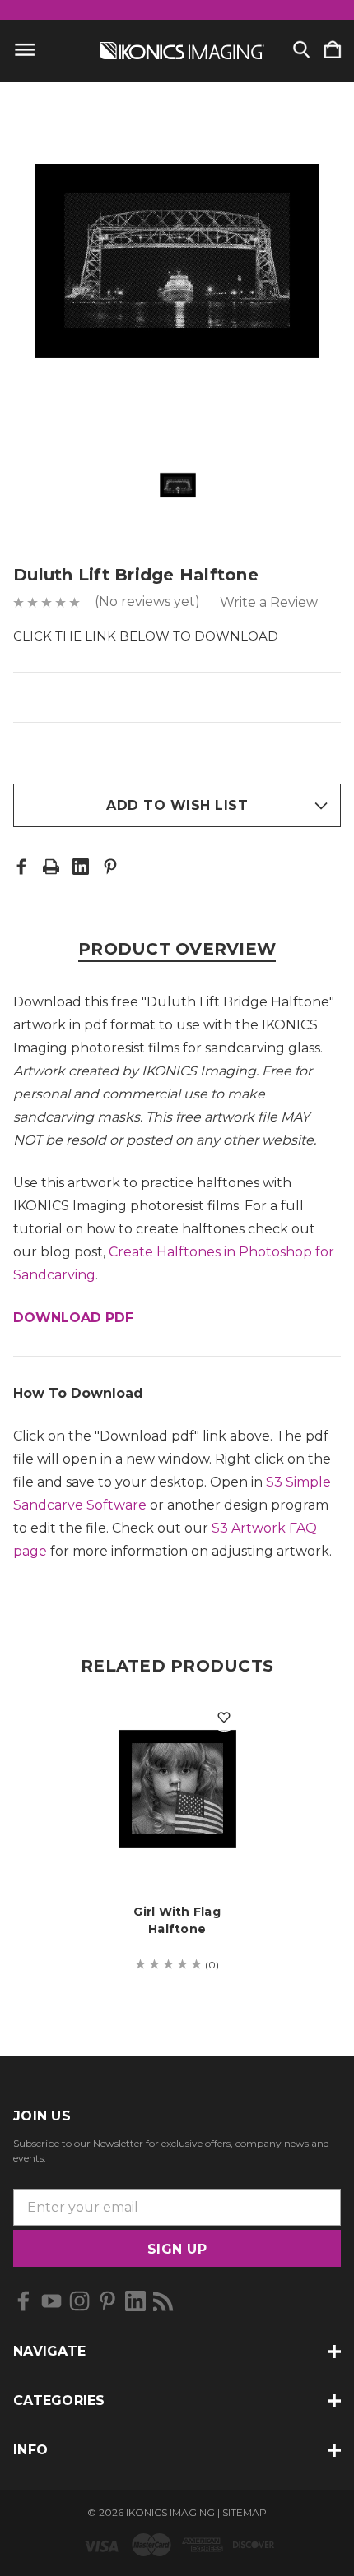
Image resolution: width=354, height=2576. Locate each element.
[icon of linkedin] (135, 2301)
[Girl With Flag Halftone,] (177, 1789)
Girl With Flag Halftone (177, 1920)
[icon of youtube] (51, 2301)
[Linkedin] (81, 867)
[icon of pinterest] (107, 2301)
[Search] (301, 51)
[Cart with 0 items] (333, 51)
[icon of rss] (163, 2301)
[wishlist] (224, 1717)
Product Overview (177, 949)
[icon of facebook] (23, 2301)
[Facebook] (21, 867)
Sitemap (245, 2512)
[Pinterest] (110, 867)
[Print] (51, 867)
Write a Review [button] (269, 602)
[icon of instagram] (79, 2301)
